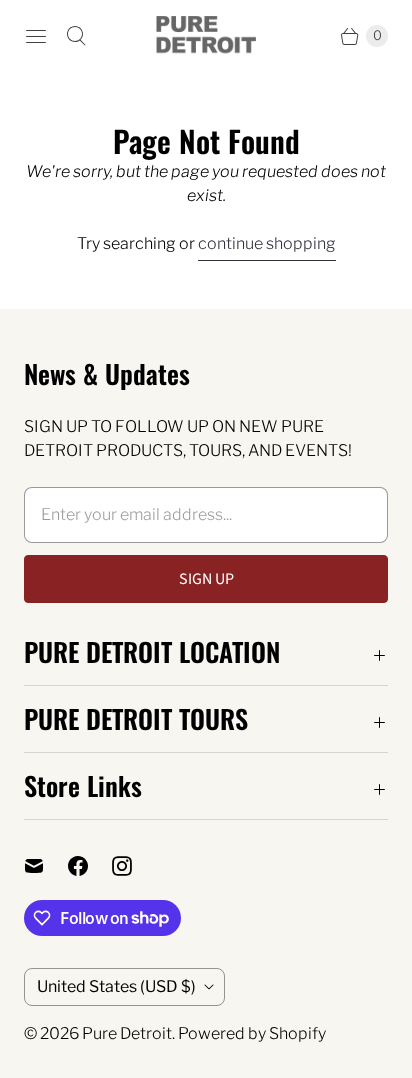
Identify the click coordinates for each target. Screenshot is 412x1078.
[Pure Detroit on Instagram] (134, 866)
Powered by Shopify (252, 1033)
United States (116, 986)
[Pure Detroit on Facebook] (90, 866)
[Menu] (36, 36)
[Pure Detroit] (206, 35)
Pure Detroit (127, 1033)
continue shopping (267, 243)
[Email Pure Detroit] (46, 866)
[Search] (76, 36)
